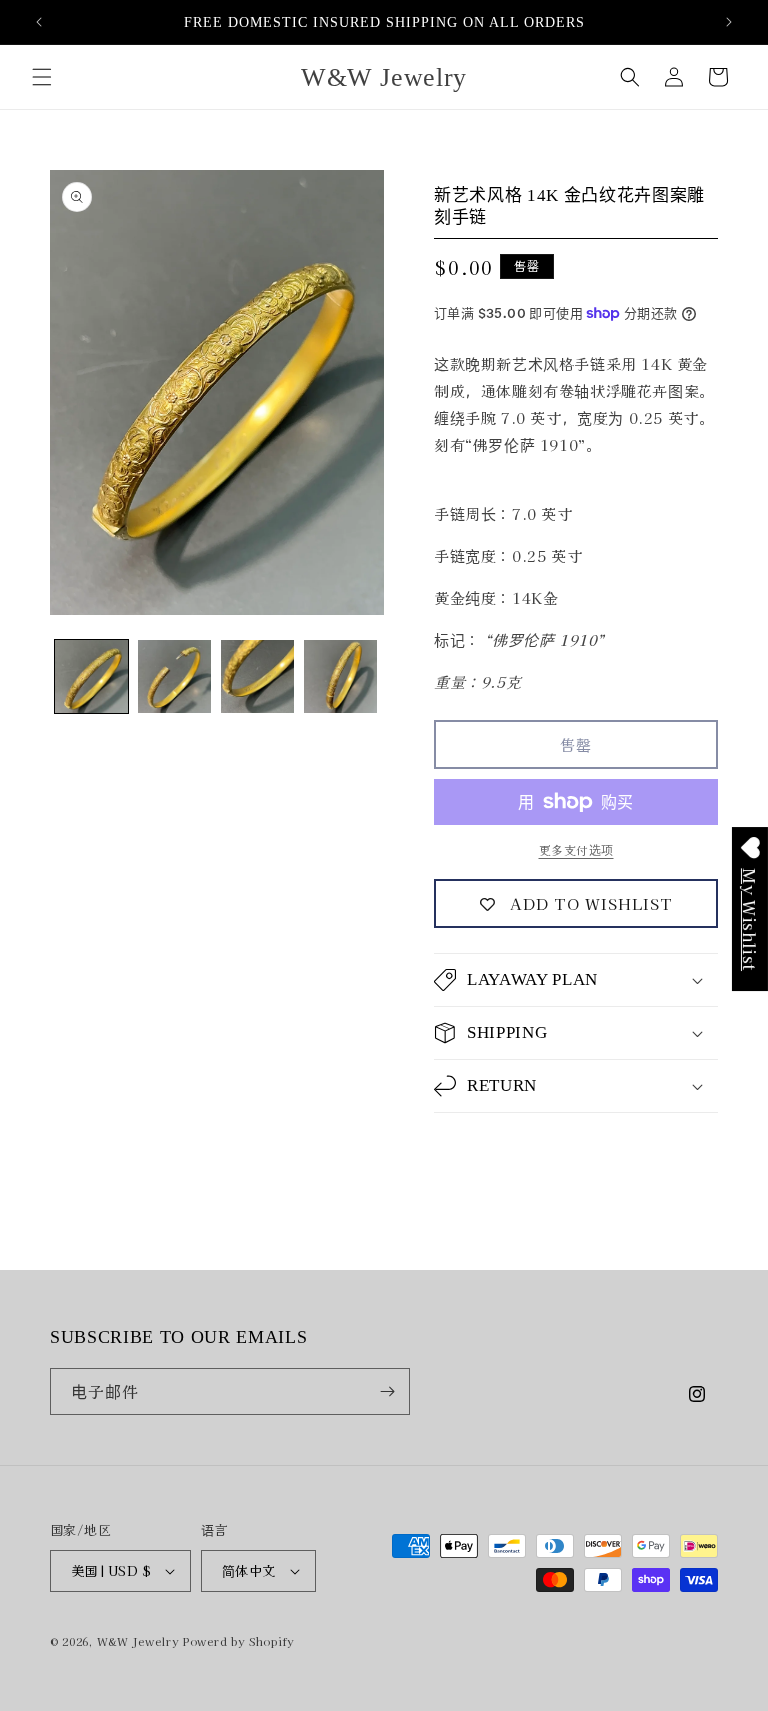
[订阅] (387, 1391)
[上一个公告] (39, 22)
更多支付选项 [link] (576, 849)
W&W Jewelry (138, 1641)
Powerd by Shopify (239, 1641)
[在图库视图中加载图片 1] (91, 676)
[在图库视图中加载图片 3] (257, 676)
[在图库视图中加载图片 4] (340, 676)
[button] (42, 77)
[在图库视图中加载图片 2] (174, 676)
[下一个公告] (729, 22)
